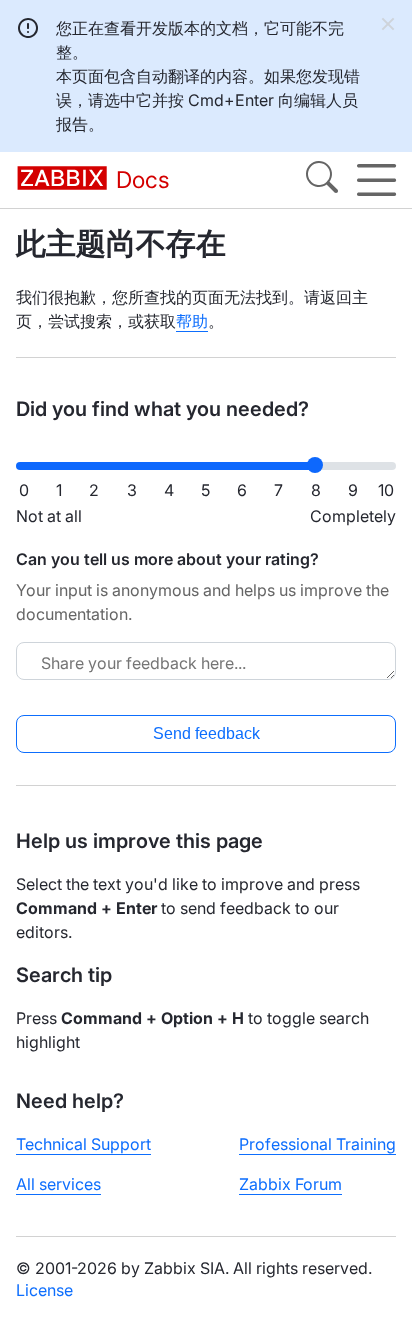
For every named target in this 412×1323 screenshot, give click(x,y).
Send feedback (206, 733)
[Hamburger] (376, 180)
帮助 (192, 321)
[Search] (322, 180)
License (44, 1290)
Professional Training (317, 1144)
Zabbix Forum (290, 1184)
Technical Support (83, 1144)
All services (58, 1184)
